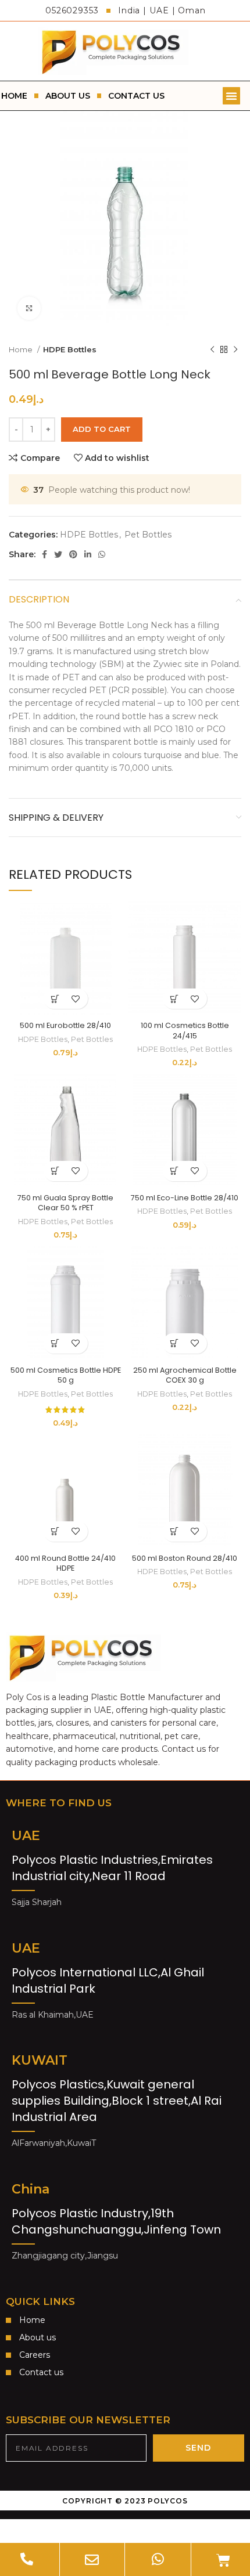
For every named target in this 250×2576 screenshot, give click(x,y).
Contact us (136, 96)
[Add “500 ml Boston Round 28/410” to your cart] (175, 1531)
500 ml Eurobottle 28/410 (65, 1025)
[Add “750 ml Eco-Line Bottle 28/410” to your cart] (175, 1171)
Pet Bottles (148, 535)
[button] (231, 96)
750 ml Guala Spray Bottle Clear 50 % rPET (65, 1203)
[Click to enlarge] (29, 308)
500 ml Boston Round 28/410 (185, 1558)
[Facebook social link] (44, 554)
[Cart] (223, 2560)
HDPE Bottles (70, 349)
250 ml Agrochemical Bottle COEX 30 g (185, 1375)
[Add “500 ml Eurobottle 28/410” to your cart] (56, 999)
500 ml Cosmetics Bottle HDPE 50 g (66, 1375)
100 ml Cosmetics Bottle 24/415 (185, 1031)
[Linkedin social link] (88, 554)
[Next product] (235, 350)
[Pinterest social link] (73, 554)
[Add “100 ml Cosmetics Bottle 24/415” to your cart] (175, 999)
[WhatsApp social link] (102, 554)
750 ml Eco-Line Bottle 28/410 (185, 1198)
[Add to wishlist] (76, 999)
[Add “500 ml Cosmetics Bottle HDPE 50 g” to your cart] (56, 1343)
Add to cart (102, 429)
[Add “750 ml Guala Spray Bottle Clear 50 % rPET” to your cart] (56, 1171)
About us (68, 96)
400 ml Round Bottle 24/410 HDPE (65, 1563)
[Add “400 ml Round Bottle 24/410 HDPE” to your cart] (56, 1531)
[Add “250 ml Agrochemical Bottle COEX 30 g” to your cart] (175, 1343)
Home (22, 349)
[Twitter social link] (58, 554)
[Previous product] (212, 350)
